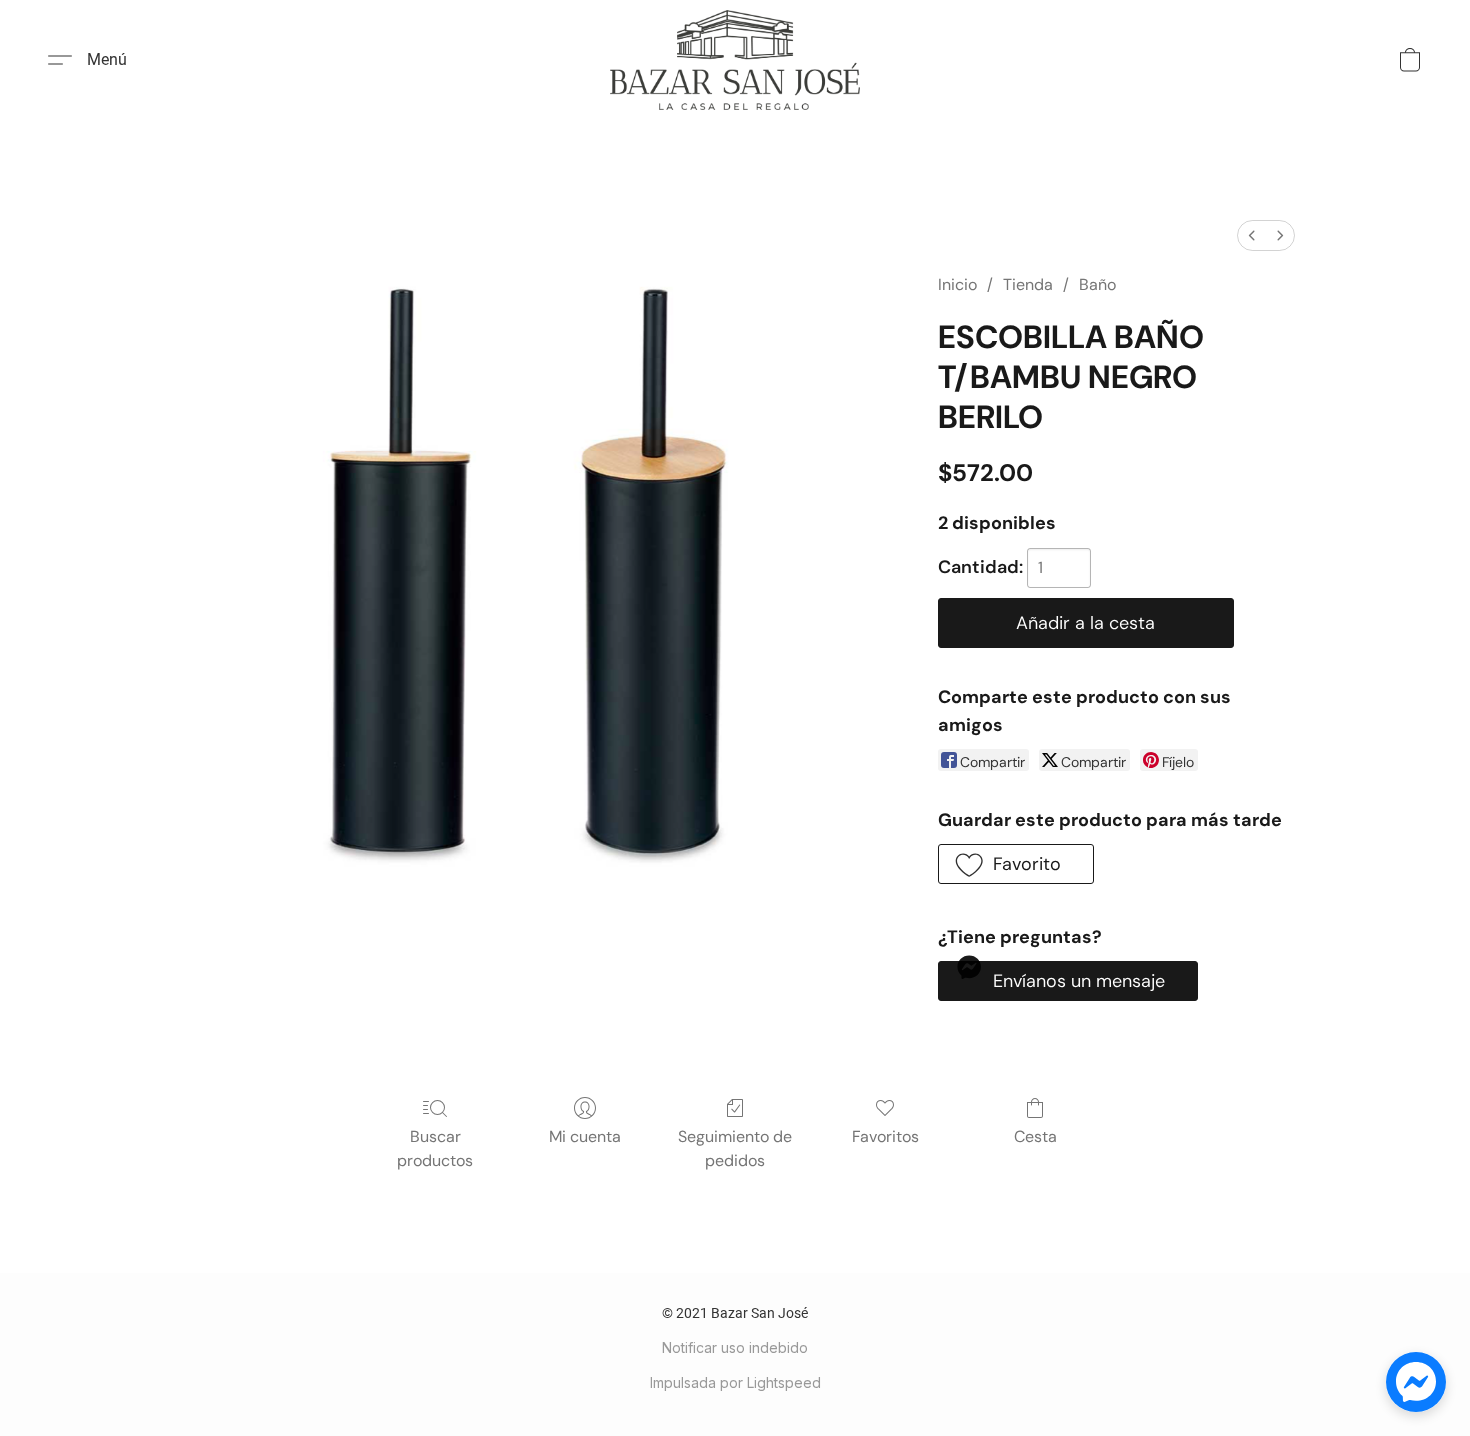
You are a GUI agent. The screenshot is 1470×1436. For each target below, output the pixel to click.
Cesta (1035, 1136)
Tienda (1028, 284)
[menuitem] (1252, 235)
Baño (1097, 284)
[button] (734, 60)
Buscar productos (435, 1148)
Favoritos (885, 1136)
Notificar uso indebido (735, 1347)
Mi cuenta (585, 1136)
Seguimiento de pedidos (735, 1148)
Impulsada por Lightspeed (735, 1382)
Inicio (957, 284)
